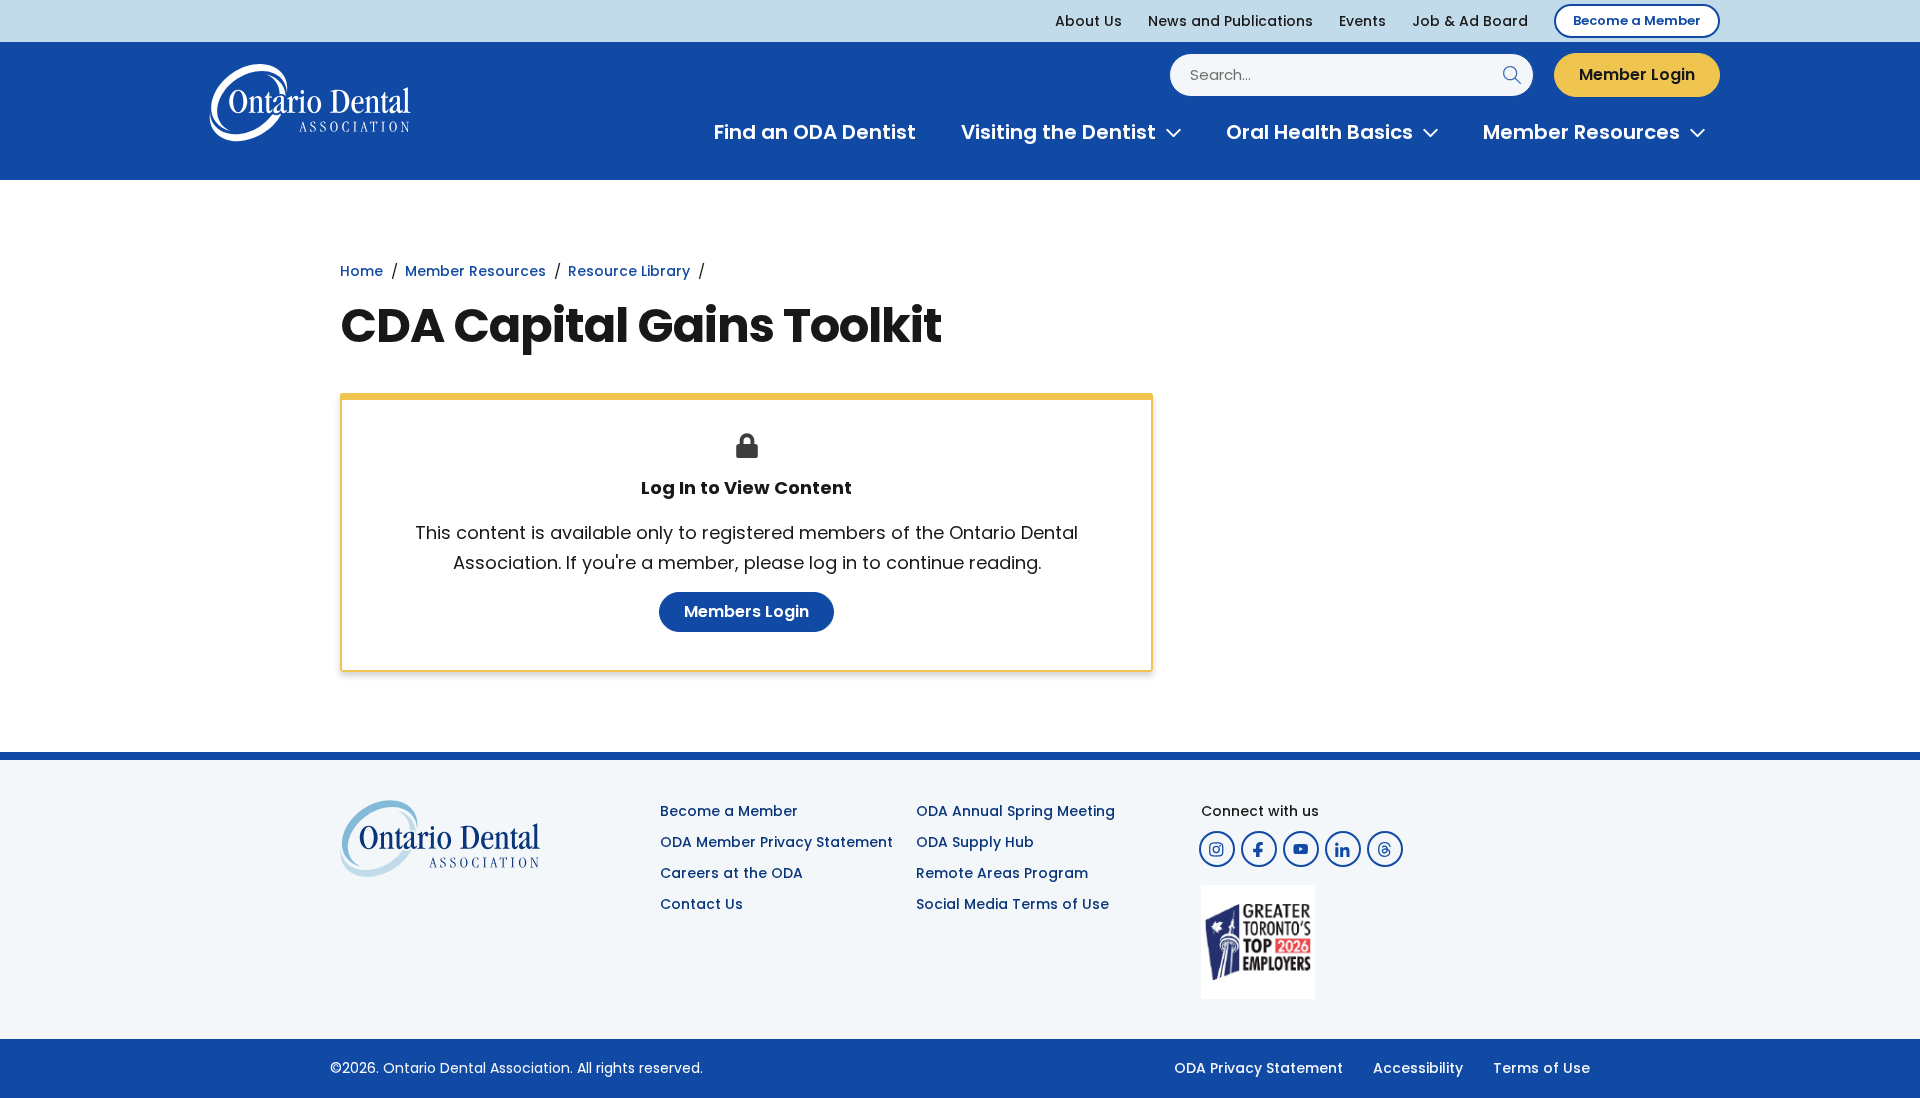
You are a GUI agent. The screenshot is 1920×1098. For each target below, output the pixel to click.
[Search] (1511, 74)
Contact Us (701, 904)
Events (1362, 21)
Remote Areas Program (1002, 873)
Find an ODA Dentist (815, 132)
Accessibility (1418, 1068)
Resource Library (629, 271)
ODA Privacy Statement (1258, 1068)
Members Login (746, 611)
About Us (1088, 21)
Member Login (1637, 74)
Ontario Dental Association (476, 1068)
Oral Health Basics (1319, 132)
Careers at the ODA (731, 873)
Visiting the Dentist (1058, 132)
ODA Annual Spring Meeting (1015, 811)
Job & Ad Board (1470, 21)
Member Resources (1581, 132)
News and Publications (1230, 21)
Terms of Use (1541, 1068)
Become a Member (1637, 20)
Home (361, 271)
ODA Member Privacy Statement (776, 842)
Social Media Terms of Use (1012, 904)
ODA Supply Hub (975, 842)
